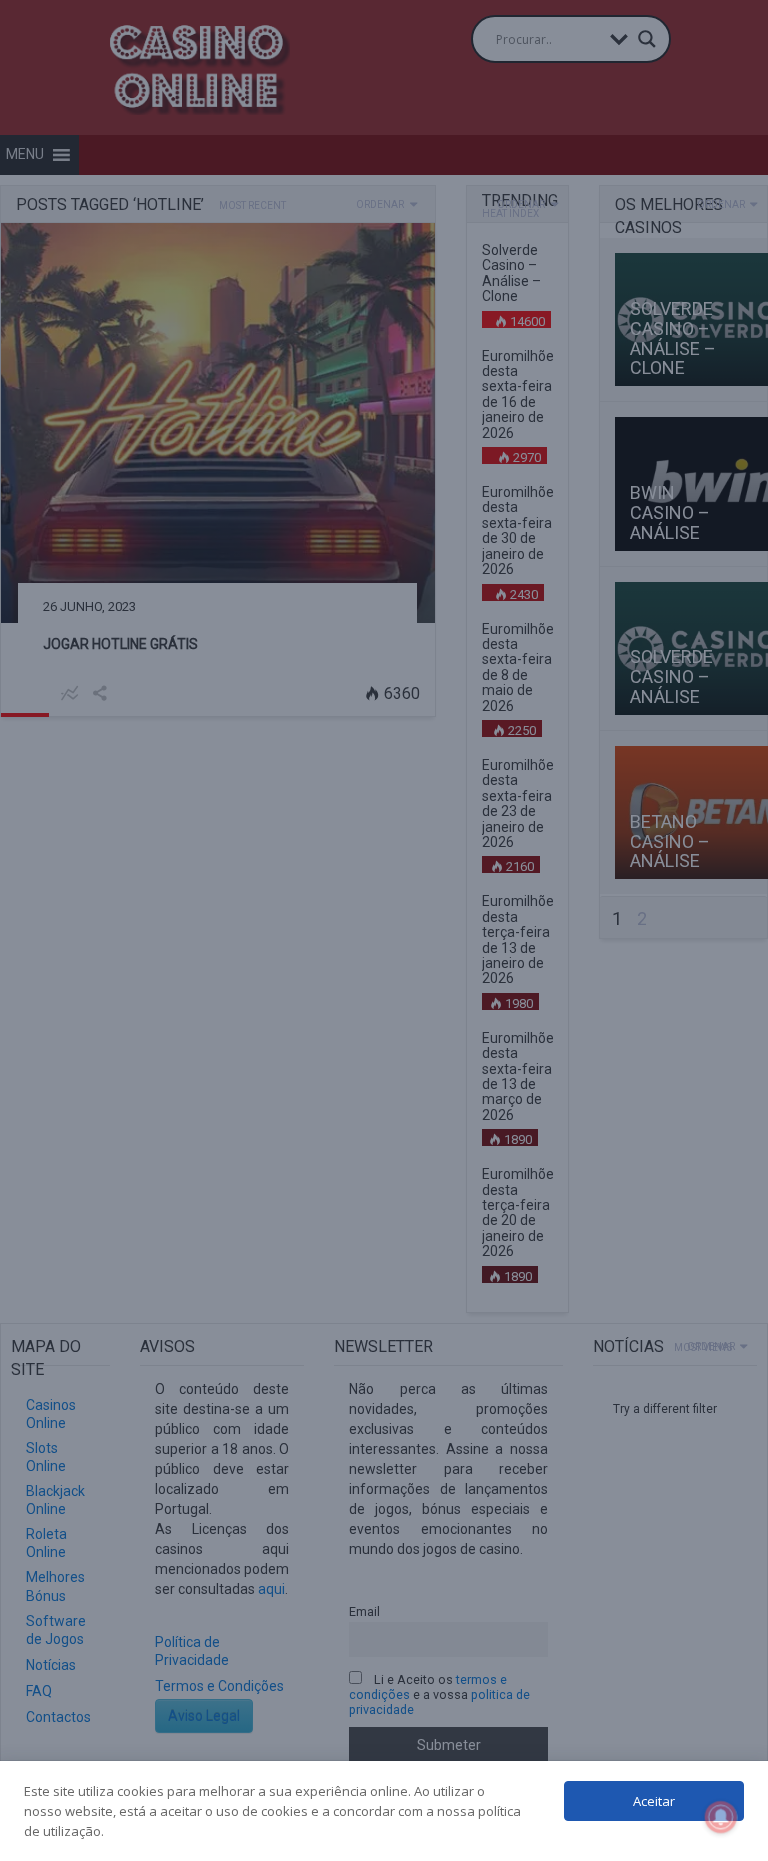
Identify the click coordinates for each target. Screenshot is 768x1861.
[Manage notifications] (721, 1817)
